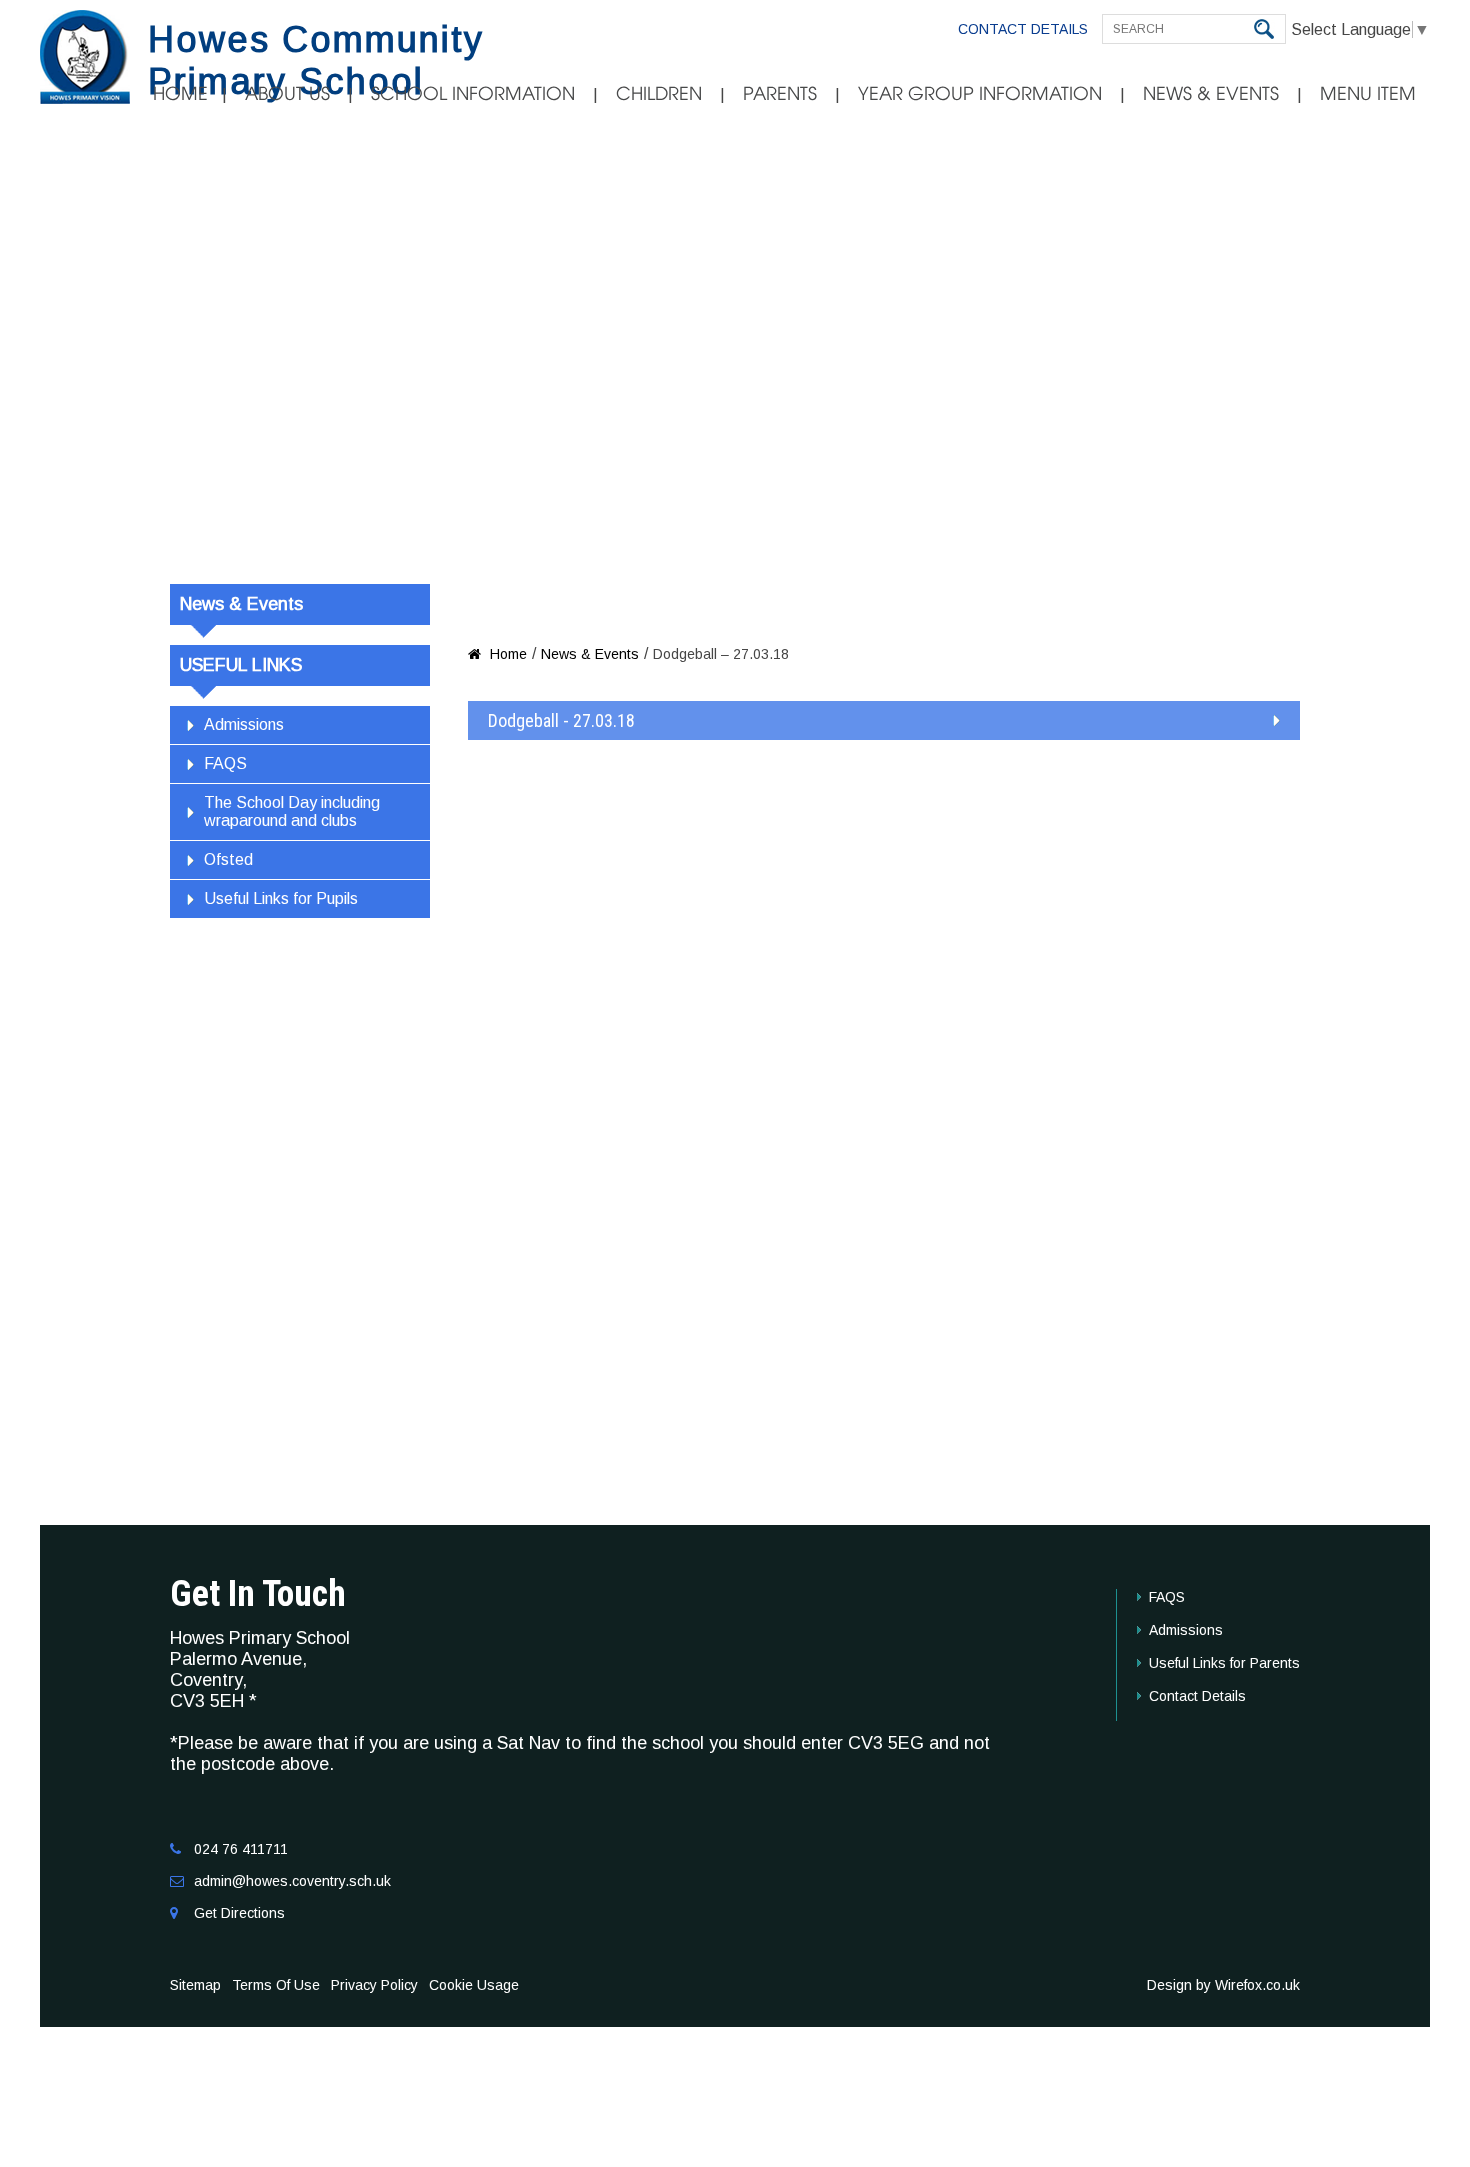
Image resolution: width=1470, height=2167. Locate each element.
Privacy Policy (374, 1985)
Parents (780, 94)
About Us (287, 94)
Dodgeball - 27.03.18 (561, 720)
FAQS (225, 763)
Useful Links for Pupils (281, 898)
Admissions (244, 724)
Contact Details (1023, 29)
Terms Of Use (276, 1985)
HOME (180, 94)
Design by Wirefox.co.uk (1223, 1985)
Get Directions (239, 1913)
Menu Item (1368, 94)
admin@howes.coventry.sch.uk (292, 1881)
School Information (473, 94)
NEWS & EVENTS (1211, 94)
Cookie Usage (474, 1985)
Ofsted (228, 859)
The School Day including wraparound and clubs (292, 811)
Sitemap (195, 1985)
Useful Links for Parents (1224, 1663)
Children (659, 94)
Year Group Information (980, 94)
